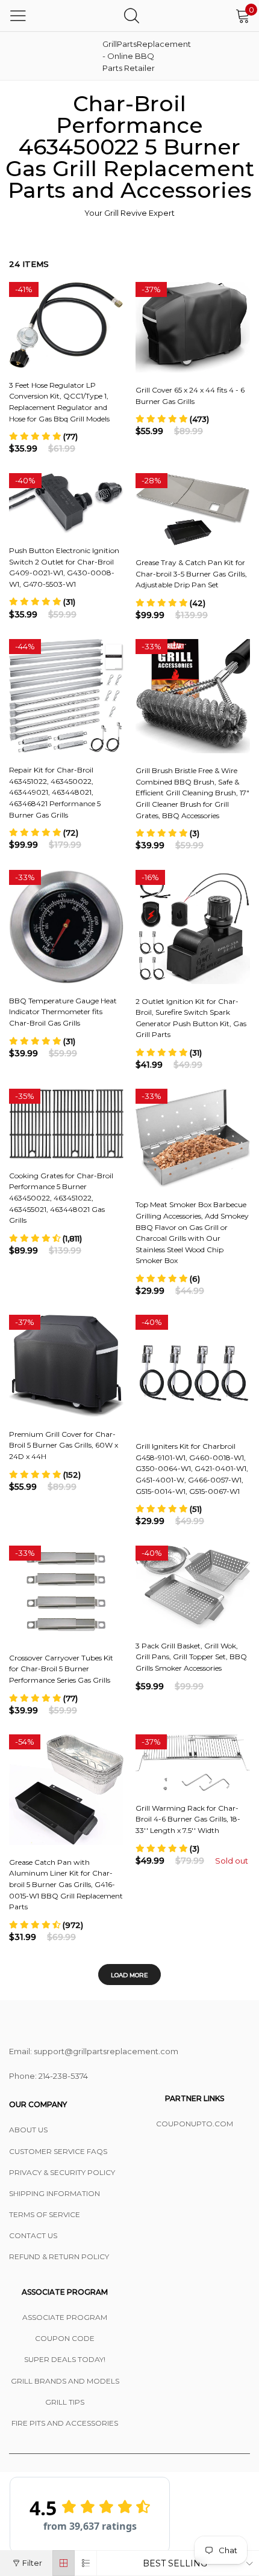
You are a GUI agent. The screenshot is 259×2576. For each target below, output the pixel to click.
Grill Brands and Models (65, 2381)
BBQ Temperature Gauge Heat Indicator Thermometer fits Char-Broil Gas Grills (63, 1012)
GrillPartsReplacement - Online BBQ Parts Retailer (133, 56)
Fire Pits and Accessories (65, 2423)
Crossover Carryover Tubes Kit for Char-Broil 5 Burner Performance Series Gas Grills (61, 1669)
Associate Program (65, 2317)
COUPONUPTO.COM (195, 2124)
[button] (43, 436)
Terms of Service (45, 2214)
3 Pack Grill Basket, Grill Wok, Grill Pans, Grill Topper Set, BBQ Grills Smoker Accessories (191, 1657)
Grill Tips (65, 2402)
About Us (28, 2130)
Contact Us (33, 2235)
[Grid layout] (64, 2563)
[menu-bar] (18, 16)
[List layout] (86, 2563)
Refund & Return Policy (59, 2256)
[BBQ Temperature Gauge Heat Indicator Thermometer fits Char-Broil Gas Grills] (66, 927)
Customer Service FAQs (58, 2151)
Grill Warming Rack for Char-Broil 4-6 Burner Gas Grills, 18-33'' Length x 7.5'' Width (188, 1819)
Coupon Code (65, 2338)
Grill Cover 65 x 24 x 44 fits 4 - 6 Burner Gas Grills (190, 396)
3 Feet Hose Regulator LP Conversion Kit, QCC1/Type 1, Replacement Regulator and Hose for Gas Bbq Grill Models (59, 402)
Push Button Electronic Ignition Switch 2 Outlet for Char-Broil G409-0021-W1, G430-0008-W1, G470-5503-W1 (64, 567)
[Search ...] (132, 15)
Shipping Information (55, 2193)
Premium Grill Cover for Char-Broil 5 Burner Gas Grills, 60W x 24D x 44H (64, 1445)
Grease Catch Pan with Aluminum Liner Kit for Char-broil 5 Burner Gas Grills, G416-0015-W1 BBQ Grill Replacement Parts (66, 1884)
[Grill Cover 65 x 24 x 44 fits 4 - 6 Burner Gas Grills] (193, 327)
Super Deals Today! (65, 2359)
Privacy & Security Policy (62, 2172)
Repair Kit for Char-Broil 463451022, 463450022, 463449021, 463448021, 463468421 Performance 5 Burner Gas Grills (55, 792)
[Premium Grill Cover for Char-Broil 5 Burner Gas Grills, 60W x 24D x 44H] (66, 1366)
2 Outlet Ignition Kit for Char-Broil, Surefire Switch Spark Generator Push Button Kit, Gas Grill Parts (191, 1018)
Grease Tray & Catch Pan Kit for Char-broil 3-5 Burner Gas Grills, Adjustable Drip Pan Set (191, 574)
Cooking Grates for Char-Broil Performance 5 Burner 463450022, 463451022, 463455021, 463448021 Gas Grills (61, 1198)
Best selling (175, 2563)
